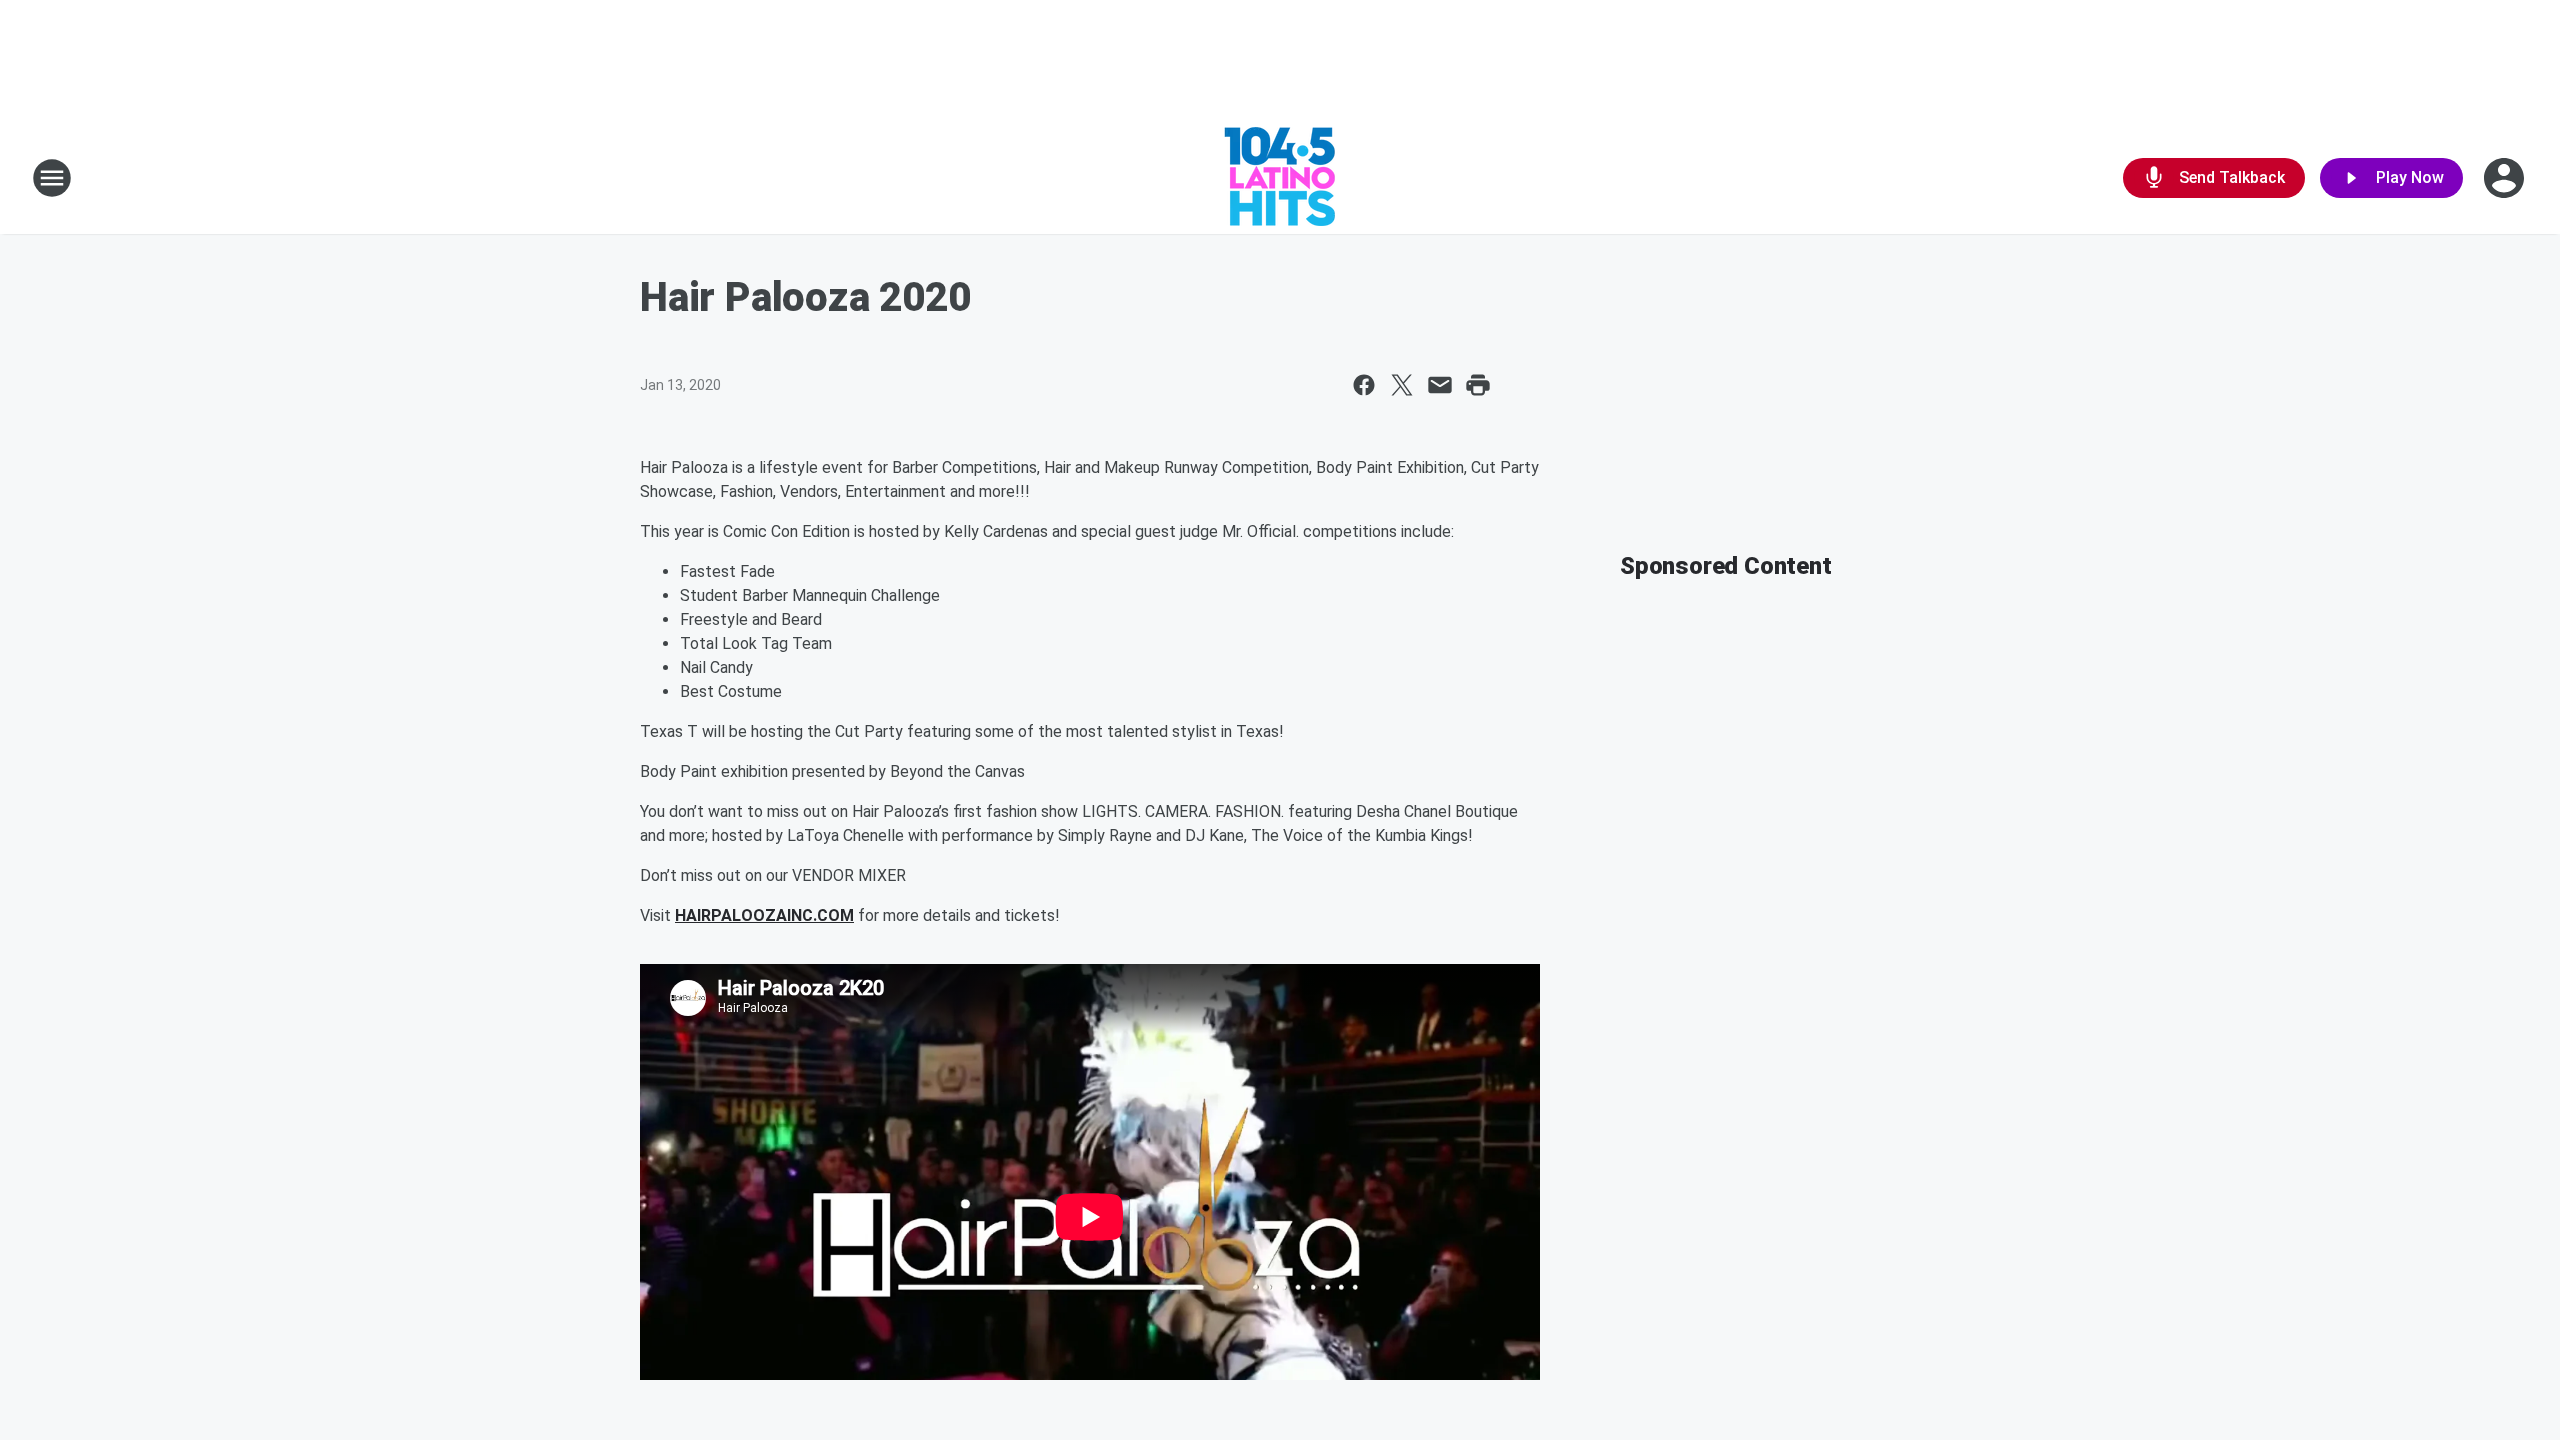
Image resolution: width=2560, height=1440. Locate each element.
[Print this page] (1478, 385)
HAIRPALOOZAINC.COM (764, 915)
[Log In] (2506, 178)
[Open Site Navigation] (52, 178)
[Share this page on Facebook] (1364, 385)
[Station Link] (1280, 178)
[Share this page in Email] (1440, 385)
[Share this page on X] (1402, 385)
